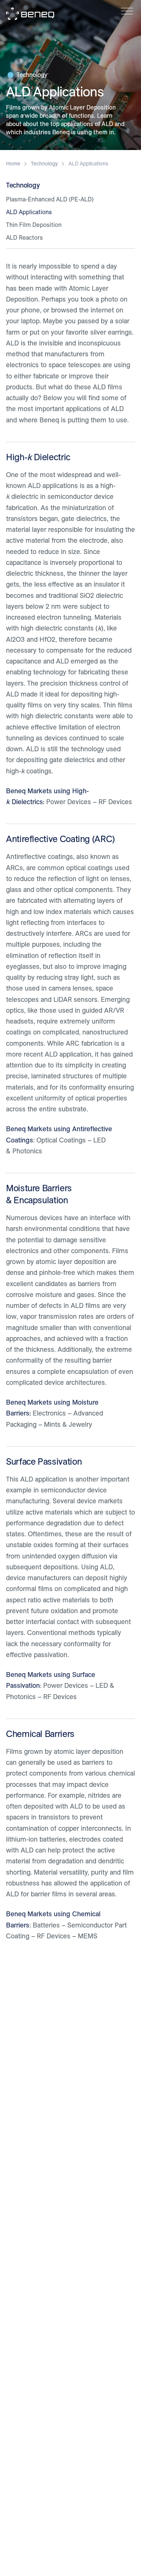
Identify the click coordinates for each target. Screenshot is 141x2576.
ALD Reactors (24, 238)
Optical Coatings (61, 1140)
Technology (32, 75)
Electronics (49, 1413)
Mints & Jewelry (68, 1424)
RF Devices (115, 802)
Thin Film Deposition (34, 225)
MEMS (88, 1936)
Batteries (46, 1925)
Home (13, 164)
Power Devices (69, 802)
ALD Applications (29, 212)
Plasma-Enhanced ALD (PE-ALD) (50, 199)
